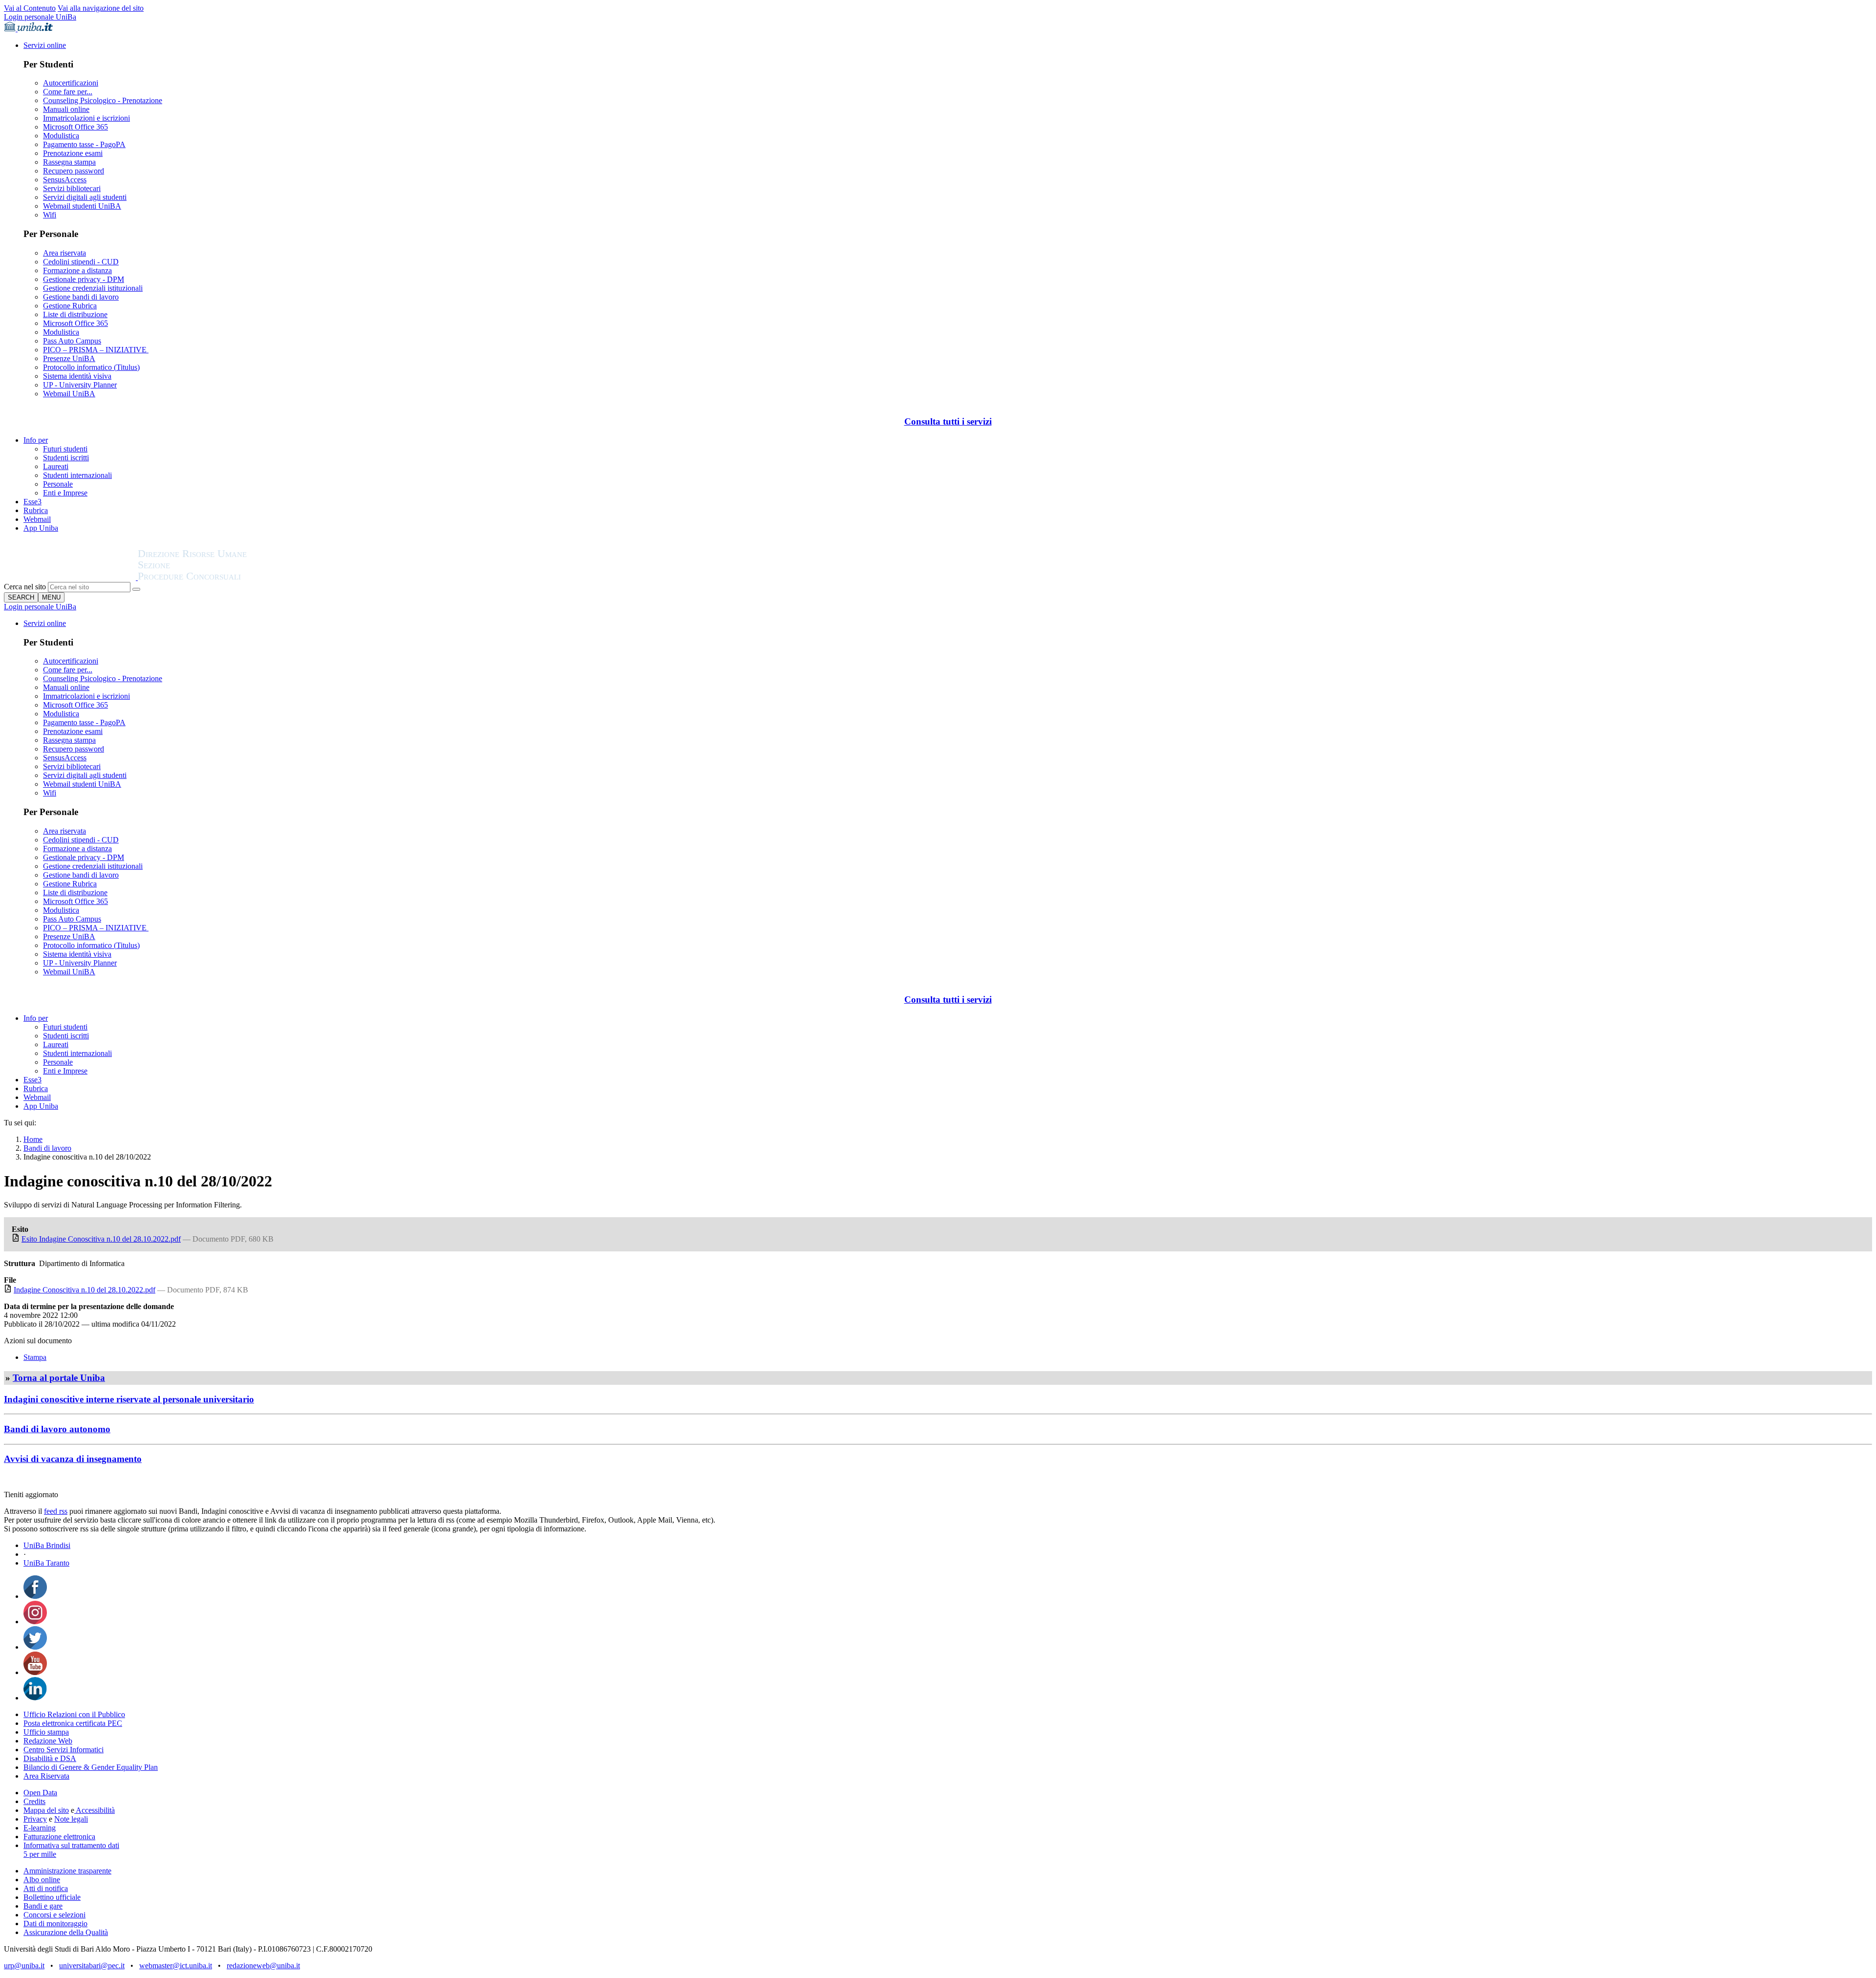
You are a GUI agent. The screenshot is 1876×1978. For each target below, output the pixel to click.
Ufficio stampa (46, 1732)
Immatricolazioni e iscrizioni (86, 118)
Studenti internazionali (77, 475)
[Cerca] (136, 589)
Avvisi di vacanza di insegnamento (73, 1459)
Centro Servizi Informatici (64, 1750)
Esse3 (32, 502)
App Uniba (41, 528)
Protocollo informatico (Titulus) (91, 367)
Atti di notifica (46, 1888)
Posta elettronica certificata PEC (73, 1723)
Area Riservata (46, 1776)
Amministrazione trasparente (67, 1871)
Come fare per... (68, 92)
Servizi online (45, 45)
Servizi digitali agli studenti (85, 197)
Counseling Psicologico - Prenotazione (103, 100)
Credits (34, 1801)
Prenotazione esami (73, 153)
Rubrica (36, 510)
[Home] (216, 577)
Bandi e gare (43, 1906)
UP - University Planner (80, 385)
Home (33, 1139)
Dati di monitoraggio (55, 1924)
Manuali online (66, 109)
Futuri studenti (65, 449)
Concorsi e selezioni (54, 1915)
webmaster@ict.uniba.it (176, 1966)
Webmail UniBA (69, 394)
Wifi (50, 215)
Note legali (71, 1819)
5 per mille (40, 1854)
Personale (58, 484)
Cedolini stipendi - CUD (81, 262)
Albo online (42, 1880)
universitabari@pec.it (92, 1966)
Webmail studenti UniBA (82, 206)
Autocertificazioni (71, 83)
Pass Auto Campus (72, 341)
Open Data (40, 1793)
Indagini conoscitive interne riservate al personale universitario (129, 1399)
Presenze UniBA (69, 358)
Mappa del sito (46, 1810)
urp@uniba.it (24, 1966)
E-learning (40, 1828)
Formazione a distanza (77, 270)
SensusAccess (65, 180)
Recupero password (74, 171)
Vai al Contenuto (30, 8)
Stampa (35, 1357)
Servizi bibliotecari (72, 188)
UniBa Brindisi (47, 1545)
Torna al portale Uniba (59, 1378)
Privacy (35, 1819)
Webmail (37, 519)
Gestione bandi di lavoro (81, 297)
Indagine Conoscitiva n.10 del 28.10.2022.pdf (85, 1290)
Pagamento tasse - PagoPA (84, 144)
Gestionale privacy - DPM (84, 279)
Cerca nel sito (25, 587)
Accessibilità (95, 1810)
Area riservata (64, 253)
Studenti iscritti (66, 458)
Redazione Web (48, 1741)
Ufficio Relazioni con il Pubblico (74, 1714)
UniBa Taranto (46, 1563)
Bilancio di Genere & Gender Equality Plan (91, 1767)
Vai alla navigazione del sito (101, 8)
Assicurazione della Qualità (66, 1932)
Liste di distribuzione (75, 314)
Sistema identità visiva (77, 376)
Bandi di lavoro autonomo (57, 1429)
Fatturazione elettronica (59, 1837)
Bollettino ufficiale (52, 1897)
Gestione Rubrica (70, 306)
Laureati (56, 466)
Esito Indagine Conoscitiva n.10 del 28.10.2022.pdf (101, 1239)
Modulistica (61, 136)
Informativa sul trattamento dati (71, 1845)
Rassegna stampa (69, 162)
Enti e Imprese (65, 493)
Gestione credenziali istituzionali (93, 288)
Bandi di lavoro (47, 1148)
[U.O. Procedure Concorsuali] (71, 577)
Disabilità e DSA (50, 1758)
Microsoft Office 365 (75, 127)
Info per (36, 440)
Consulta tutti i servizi (948, 421)
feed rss (56, 1511)
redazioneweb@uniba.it (263, 1966)
